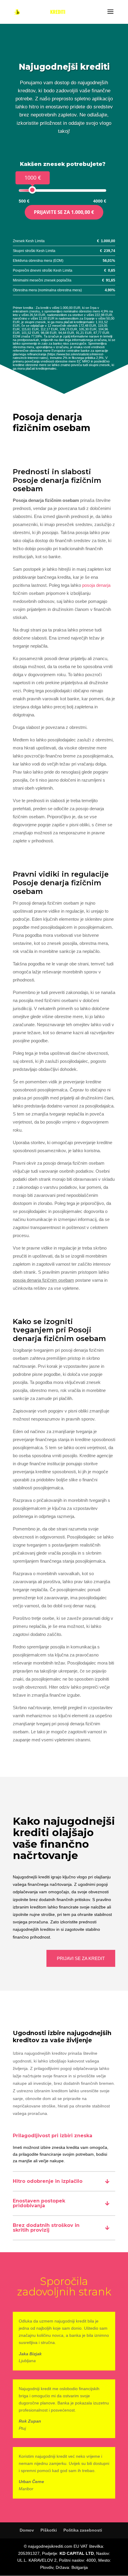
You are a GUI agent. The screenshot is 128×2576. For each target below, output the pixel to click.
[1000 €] (32, 190)
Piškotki (49, 2530)
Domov (27, 2530)
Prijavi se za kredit (81, 1958)
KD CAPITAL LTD (77, 2553)
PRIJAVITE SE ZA (64, 212)
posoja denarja (96, 585)
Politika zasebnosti (83, 2530)
